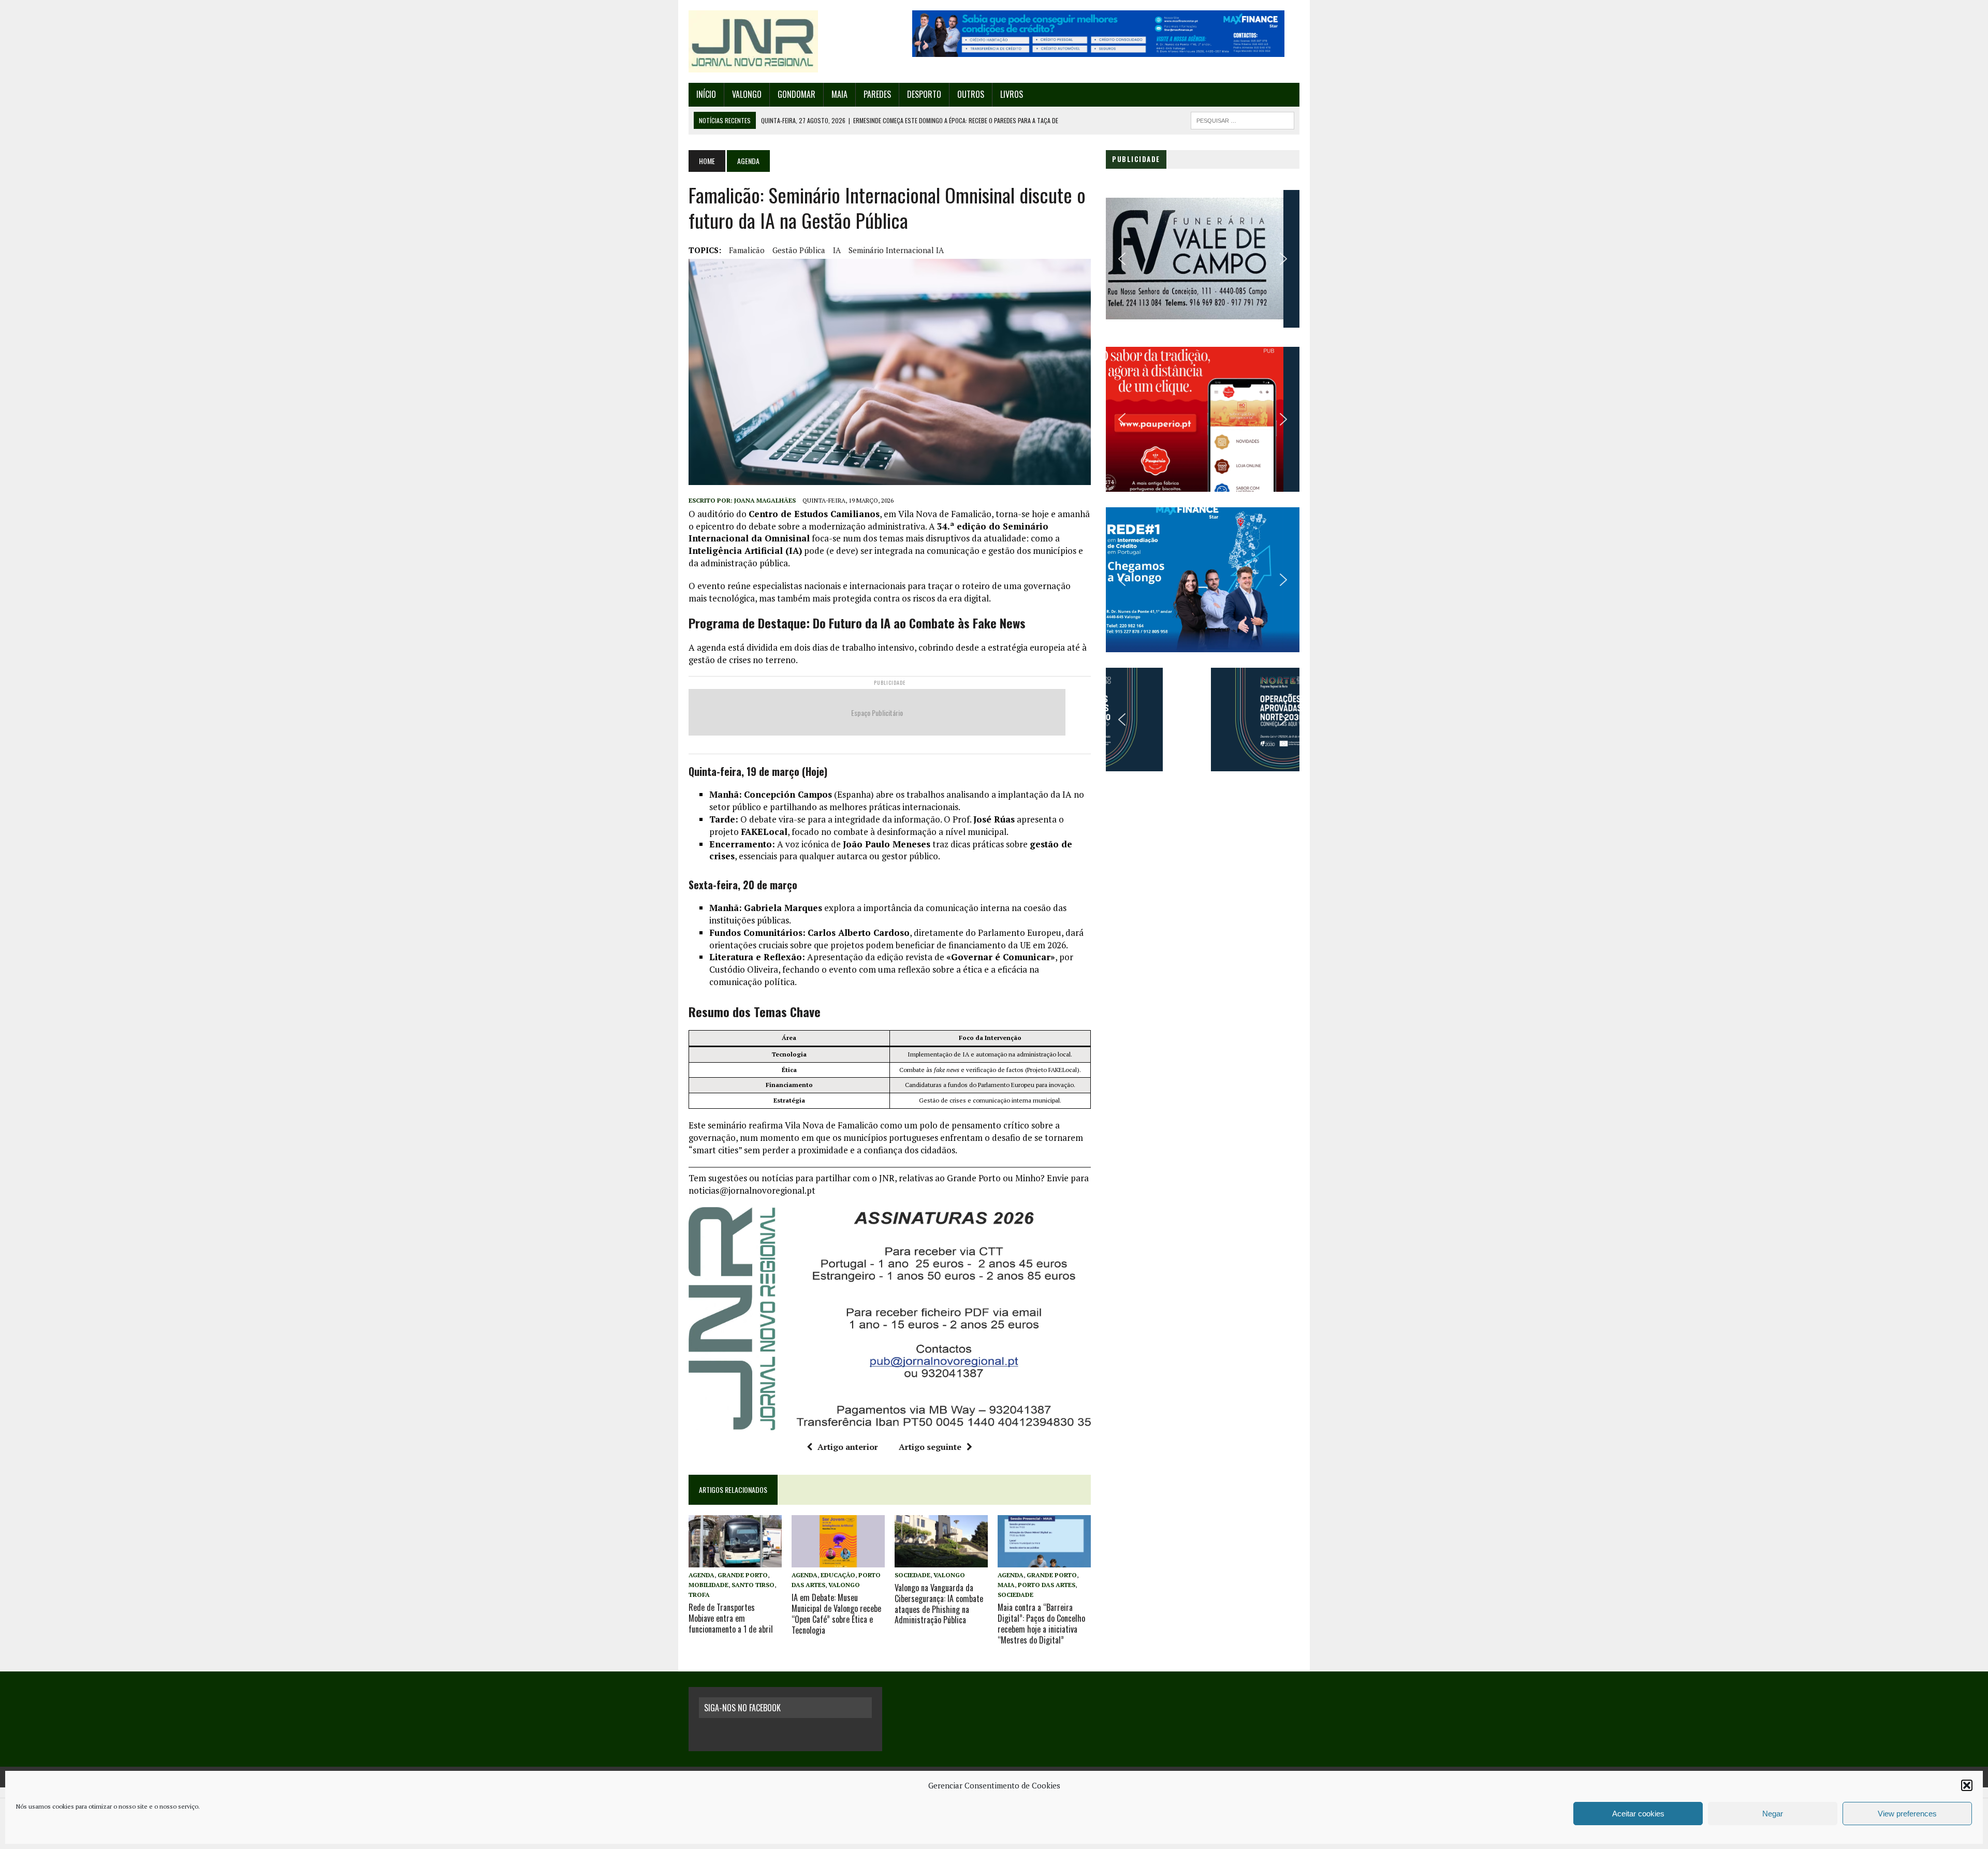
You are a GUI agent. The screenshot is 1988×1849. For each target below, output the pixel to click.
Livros (1012, 94)
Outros (971, 94)
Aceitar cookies (1638, 1814)
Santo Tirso (753, 1585)
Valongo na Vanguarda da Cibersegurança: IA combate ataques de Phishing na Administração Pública (939, 1604)
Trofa (699, 1595)
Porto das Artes (1047, 1585)
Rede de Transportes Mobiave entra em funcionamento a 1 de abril (731, 1618)
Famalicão (747, 250)
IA (837, 250)
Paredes (877, 94)
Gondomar (796, 94)
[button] (1967, 1785)
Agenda (701, 1575)
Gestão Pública (799, 250)
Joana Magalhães (765, 500)
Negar (1773, 1814)
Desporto (924, 94)
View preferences (1907, 1814)
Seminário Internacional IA (896, 250)
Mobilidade (708, 1585)
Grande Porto (743, 1575)
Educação (838, 1575)
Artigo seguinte (930, 1447)
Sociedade (912, 1575)
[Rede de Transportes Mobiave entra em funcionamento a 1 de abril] (735, 1560)
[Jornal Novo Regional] (785, 41)
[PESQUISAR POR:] (1242, 119)
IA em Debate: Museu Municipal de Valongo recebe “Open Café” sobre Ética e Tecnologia (836, 1613)
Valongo (747, 94)
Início (706, 94)
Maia (839, 94)
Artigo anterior (848, 1447)
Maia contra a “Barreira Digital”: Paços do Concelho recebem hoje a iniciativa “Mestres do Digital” (1041, 1623)
